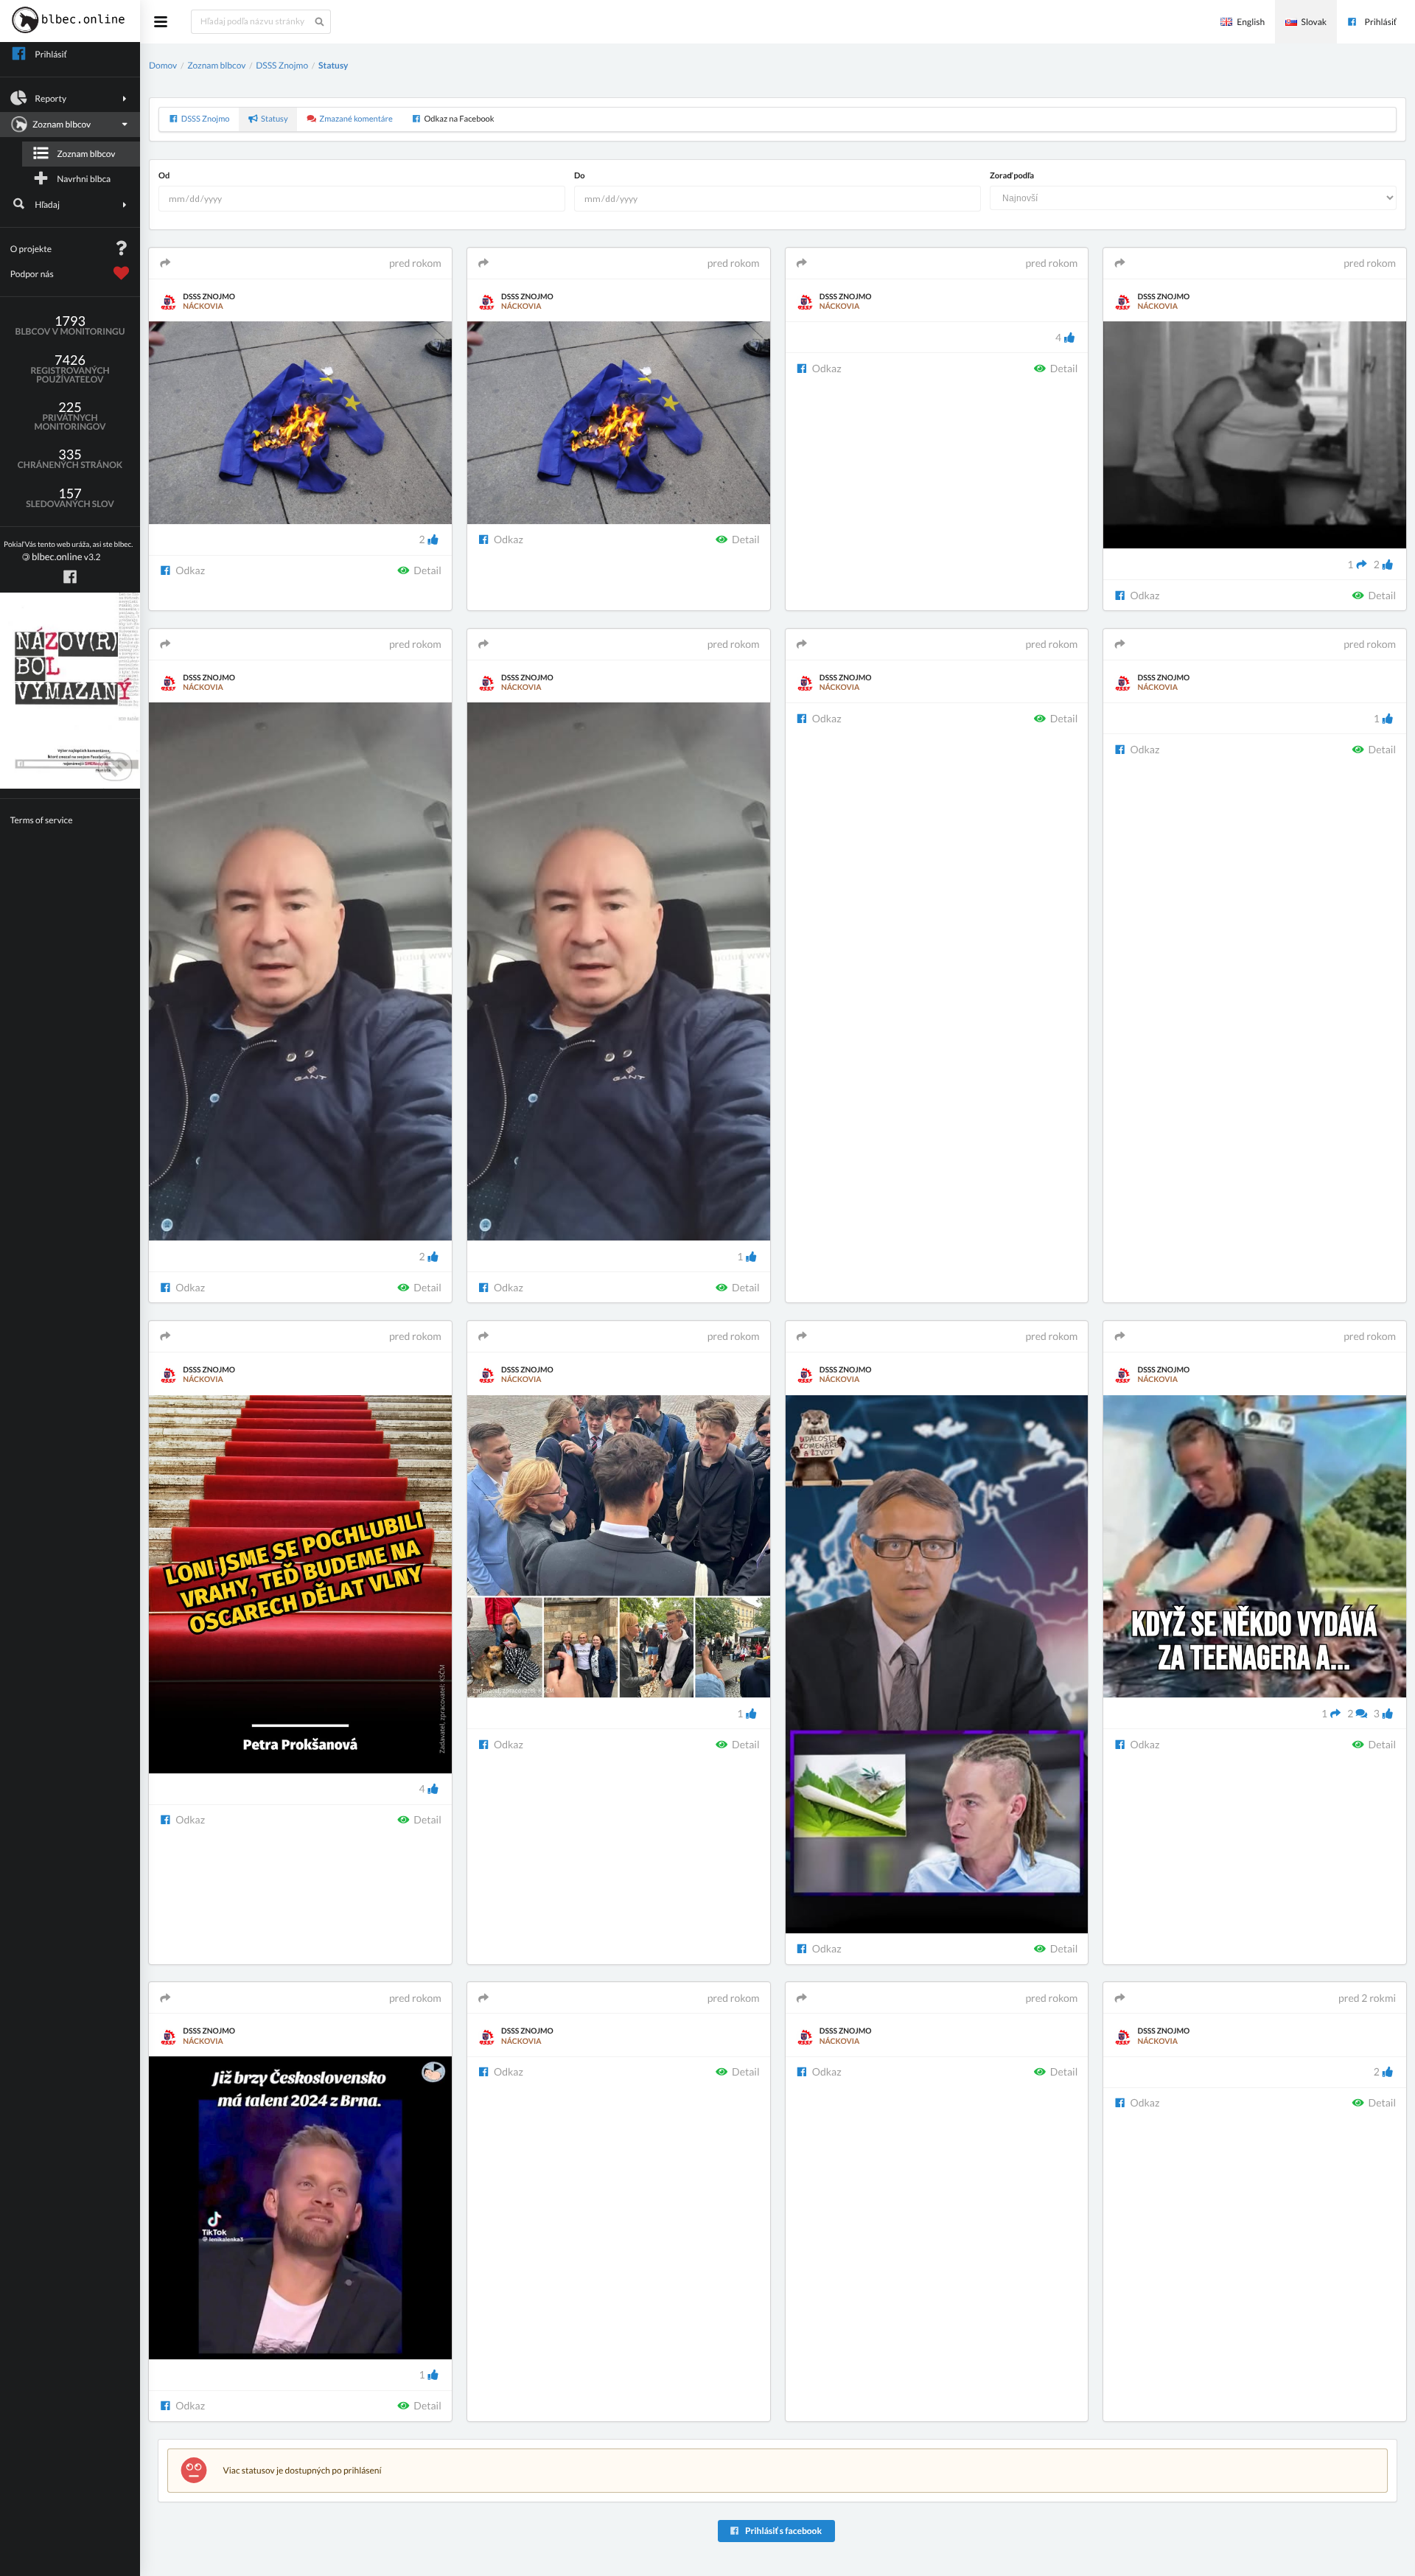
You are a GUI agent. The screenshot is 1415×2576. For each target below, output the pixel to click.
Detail (427, 570)
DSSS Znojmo (282, 65)
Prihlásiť (1381, 22)
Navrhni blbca (84, 179)
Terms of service (42, 820)
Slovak (1314, 22)
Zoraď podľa (1012, 176)
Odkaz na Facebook (459, 119)
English (1251, 22)
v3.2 (68, 552)
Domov (163, 65)
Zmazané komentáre (356, 119)
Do (580, 176)
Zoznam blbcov (86, 154)
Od (164, 176)
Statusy (333, 65)
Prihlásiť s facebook (783, 2531)
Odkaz (189, 570)
